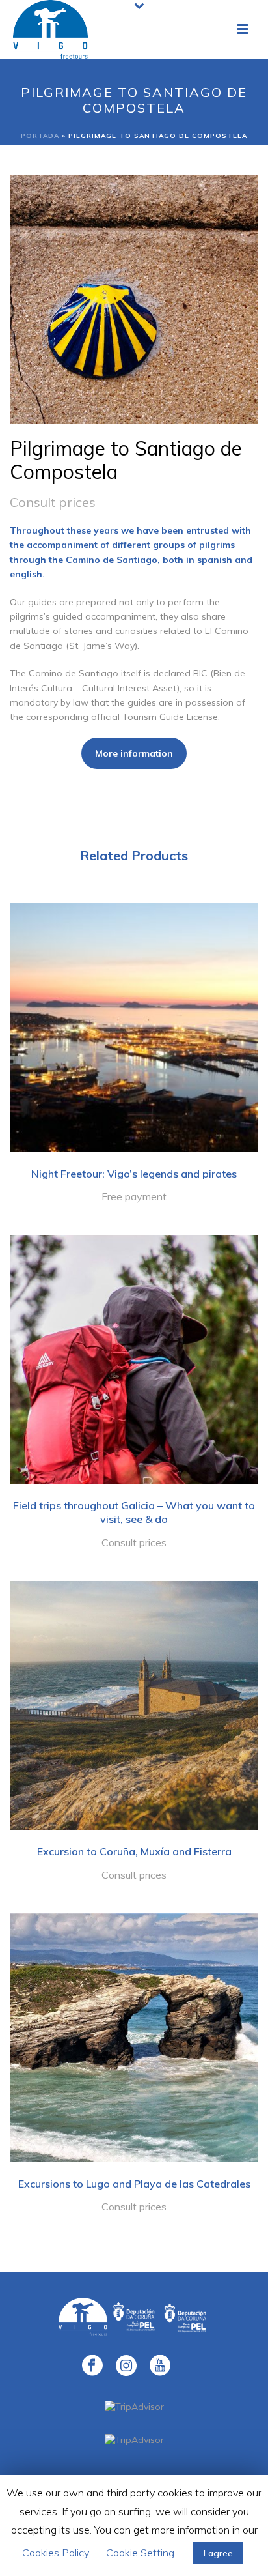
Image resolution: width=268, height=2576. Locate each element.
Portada (40, 136)
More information (134, 753)
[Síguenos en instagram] (126, 2366)
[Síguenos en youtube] (160, 2366)
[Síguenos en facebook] (92, 2366)
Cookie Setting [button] (140, 2553)
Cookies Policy (55, 2553)
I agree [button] (218, 2553)
